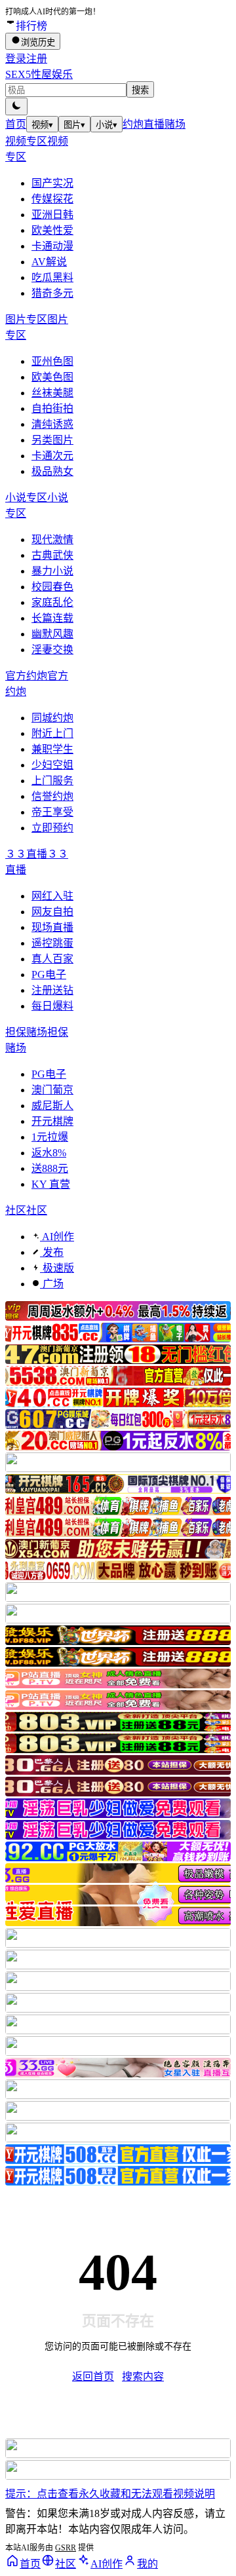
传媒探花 (52, 199)
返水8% (49, 1153)
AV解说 (49, 262)
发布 (52, 1252)
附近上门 (52, 733)
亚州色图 (52, 361)
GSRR (66, 2548)
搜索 (140, 90)
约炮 (133, 124)
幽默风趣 (52, 634)
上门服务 (52, 781)
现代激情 (52, 540)
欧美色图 (52, 377)
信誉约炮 (52, 796)
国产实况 (52, 183)
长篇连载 (52, 618)
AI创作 (57, 1237)
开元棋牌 (52, 1121)
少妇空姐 (52, 765)
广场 (52, 1284)
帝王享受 (52, 812)
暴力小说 (52, 571)
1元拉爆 (50, 1137)
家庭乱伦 (52, 602)
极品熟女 (52, 471)
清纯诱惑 (52, 424)
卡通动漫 (52, 246)
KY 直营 (51, 1184)
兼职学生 (52, 749)
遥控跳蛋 (52, 943)
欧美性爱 (52, 230)
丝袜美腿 (52, 393)
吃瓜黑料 (52, 277)
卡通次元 (52, 456)
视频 (42, 125)
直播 (154, 124)
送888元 (50, 1168)
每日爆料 (52, 1006)
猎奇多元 (52, 293)
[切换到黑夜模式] (16, 106)
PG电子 (49, 975)
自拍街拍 (52, 408)
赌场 (175, 124)
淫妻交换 (52, 650)
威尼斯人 (52, 1106)
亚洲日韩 (52, 215)
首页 (16, 124)
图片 (74, 125)
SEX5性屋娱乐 (39, 74)
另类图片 (52, 440)
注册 (37, 59)
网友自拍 (52, 912)
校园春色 (52, 587)
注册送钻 (52, 990)
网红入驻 (52, 896)
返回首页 (93, 2377)
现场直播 (52, 927)
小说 (107, 125)
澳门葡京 (52, 1090)
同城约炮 (52, 718)
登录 (16, 59)
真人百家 (52, 959)
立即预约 (52, 828)
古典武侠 (52, 555)
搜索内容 (143, 2377)
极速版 (57, 1268)
